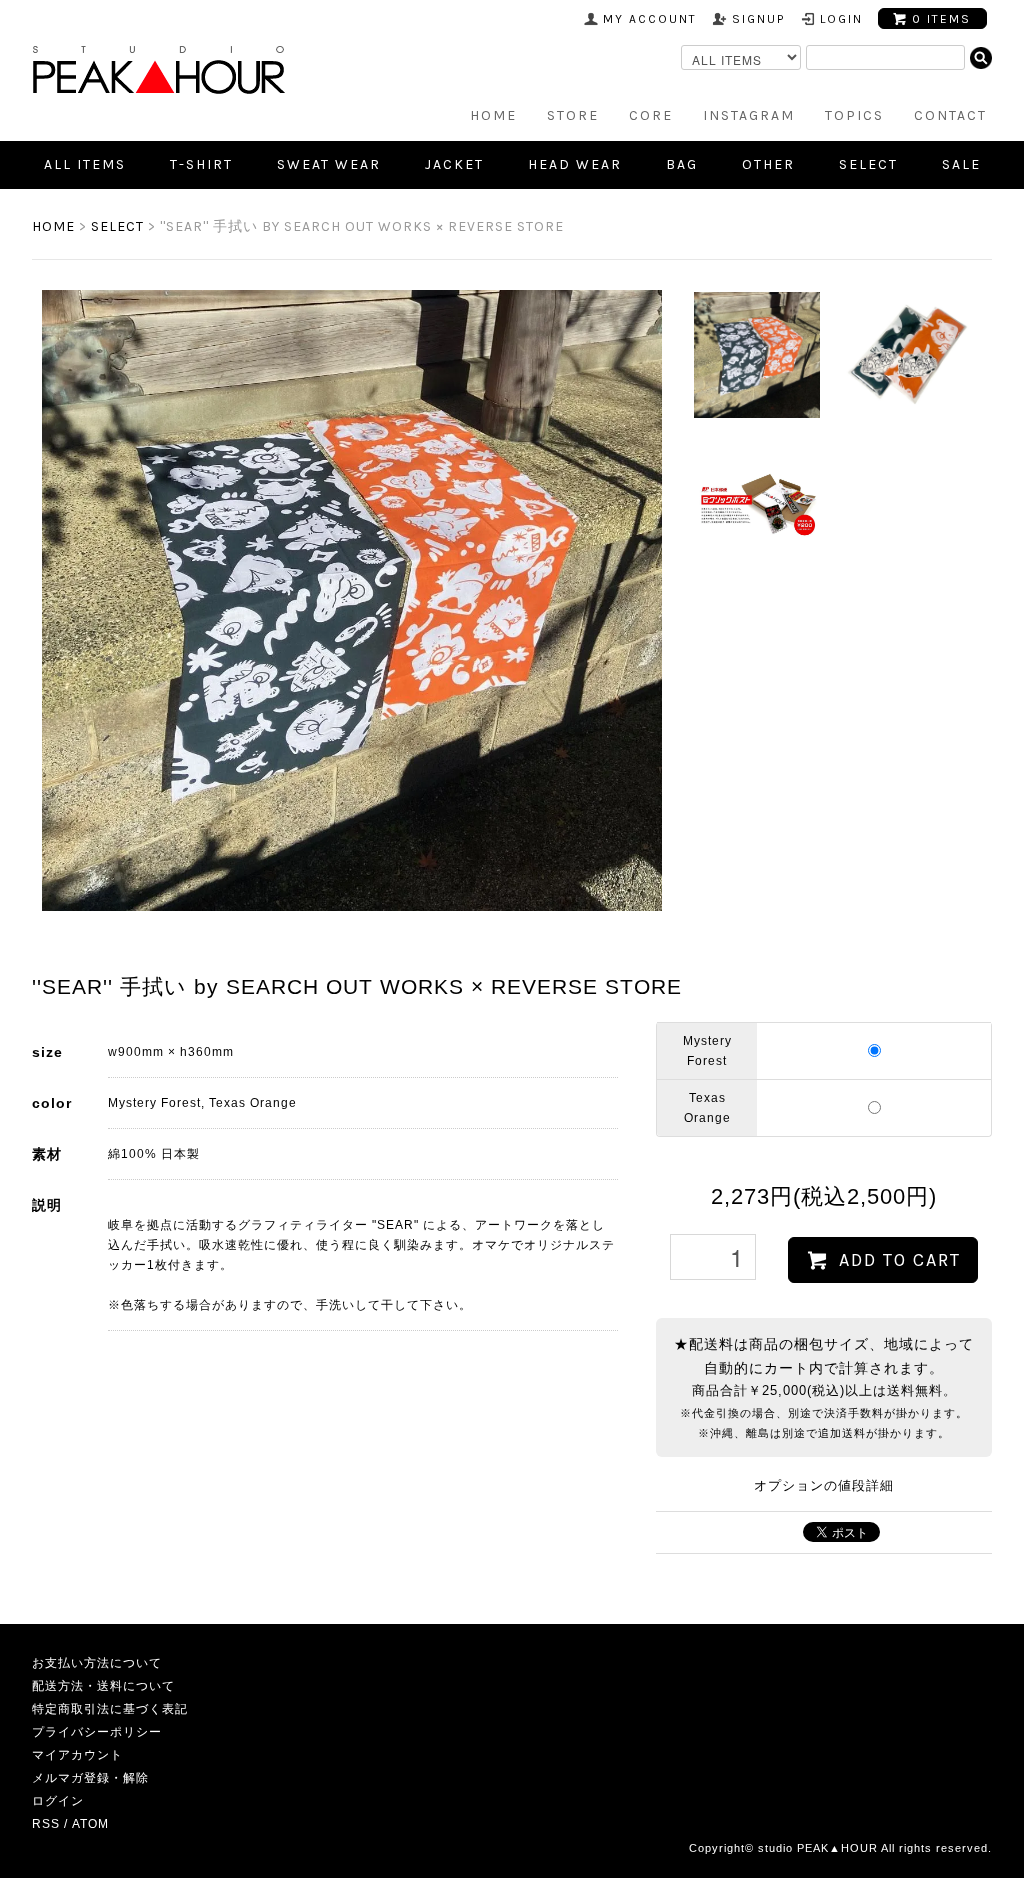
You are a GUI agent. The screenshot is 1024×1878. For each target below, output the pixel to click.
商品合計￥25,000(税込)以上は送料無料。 (824, 1388)
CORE (651, 115)
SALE (961, 164)
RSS (46, 1824)
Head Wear (575, 164)
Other (768, 164)
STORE (573, 115)
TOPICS (854, 115)
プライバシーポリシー (97, 1732)
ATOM (90, 1824)
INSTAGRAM (749, 115)
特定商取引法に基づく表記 (110, 1709)
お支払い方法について (97, 1663)
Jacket (454, 164)
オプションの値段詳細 (824, 1486)
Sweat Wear (329, 164)
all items (85, 164)
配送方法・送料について (103, 1686)
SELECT (868, 164)
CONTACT (950, 115)
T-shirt (201, 164)
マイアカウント (77, 1755)
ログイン (58, 1801)
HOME (493, 115)
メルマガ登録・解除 (90, 1778)
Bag (682, 164)
